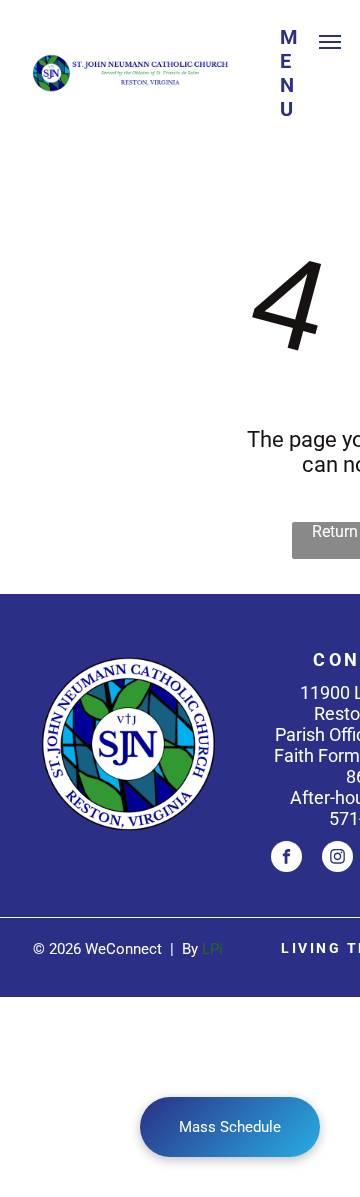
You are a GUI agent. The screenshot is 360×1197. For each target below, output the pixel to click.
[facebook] (286, 859)
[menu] (330, 42)
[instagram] (337, 859)
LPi (212, 949)
